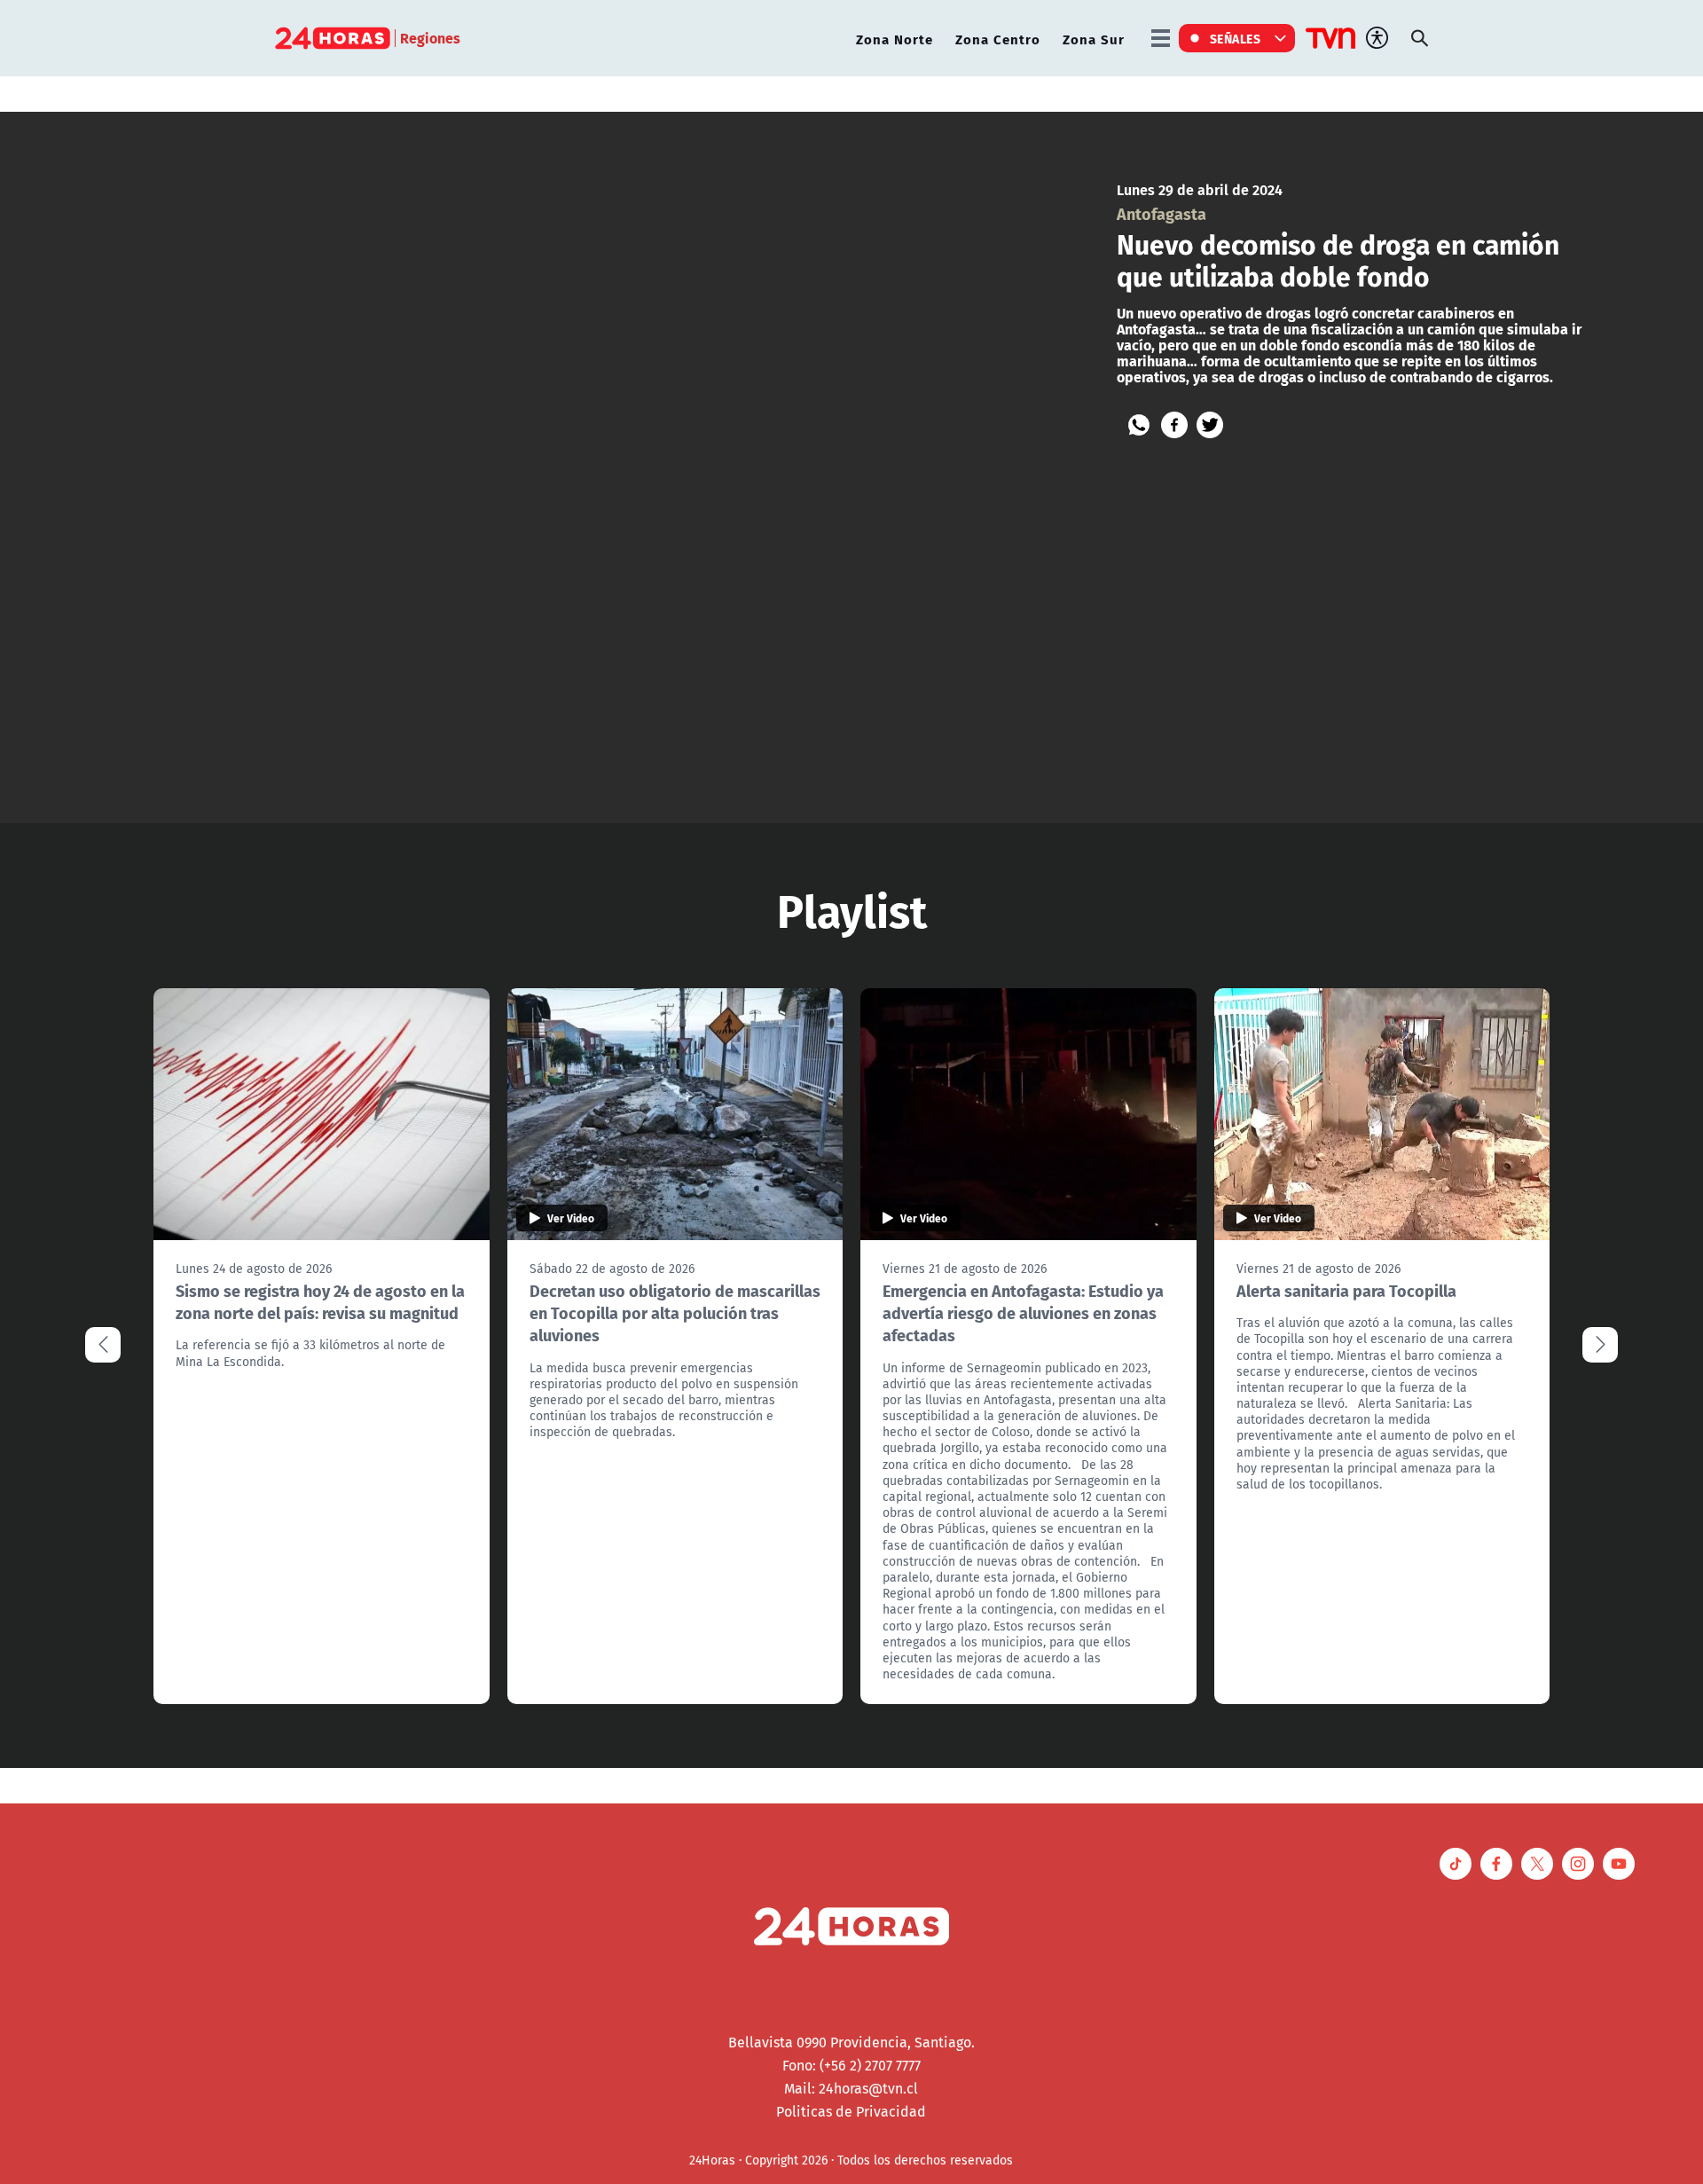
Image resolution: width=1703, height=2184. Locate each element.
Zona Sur (1094, 39)
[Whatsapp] (1139, 425)
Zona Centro (998, 39)
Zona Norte (895, 39)
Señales (1236, 38)
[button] (1600, 1345)
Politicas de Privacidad (851, 2111)
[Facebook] (1174, 425)
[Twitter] (1210, 425)
